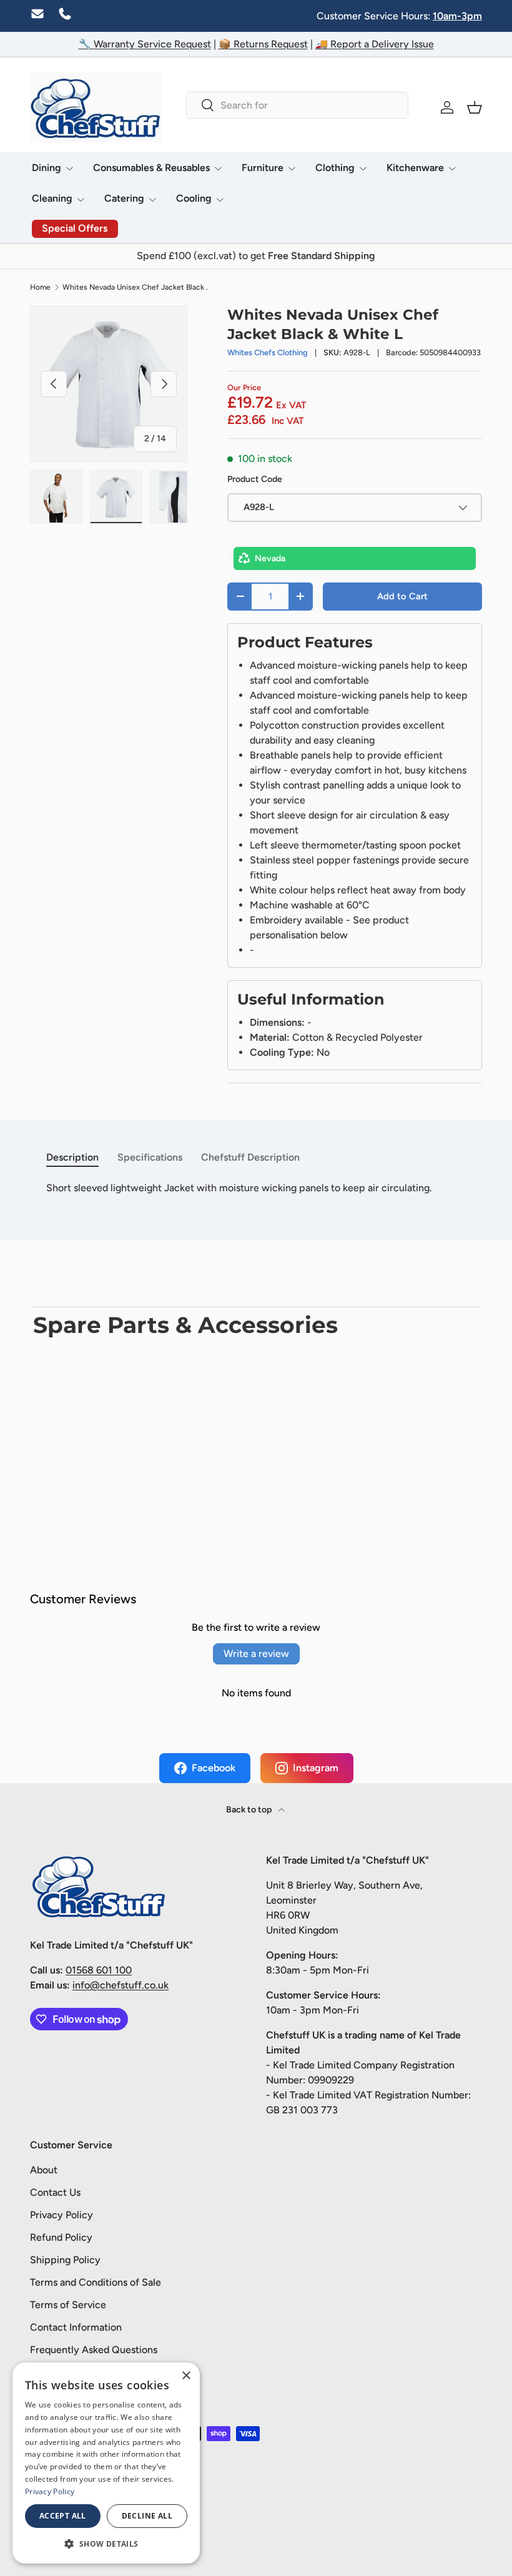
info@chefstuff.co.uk (121, 1985)
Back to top (250, 1810)
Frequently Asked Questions (94, 2350)
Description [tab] (72, 1157)
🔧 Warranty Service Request (145, 44)
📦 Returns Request (263, 44)
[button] (475, 107)
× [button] (186, 2376)
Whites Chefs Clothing (268, 352)
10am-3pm (457, 16)
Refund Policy (61, 2237)
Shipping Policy (65, 2260)
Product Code (255, 479)
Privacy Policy (62, 2215)
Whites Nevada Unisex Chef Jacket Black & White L (137, 287)
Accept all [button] (63, 2516)
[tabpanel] (256, 1188)
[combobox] (297, 105)
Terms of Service (68, 2305)
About (44, 2170)
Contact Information (76, 2327)
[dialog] (106, 2463)
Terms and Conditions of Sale (96, 2282)
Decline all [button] (147, 2516)
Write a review (256, 1654)
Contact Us (55, 2192)
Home (40, 287)
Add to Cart (402, 596)
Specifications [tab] (150, 1157)
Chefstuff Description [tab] (250, 1157)
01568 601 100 (99, 1970)
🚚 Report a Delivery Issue (375, 44)
